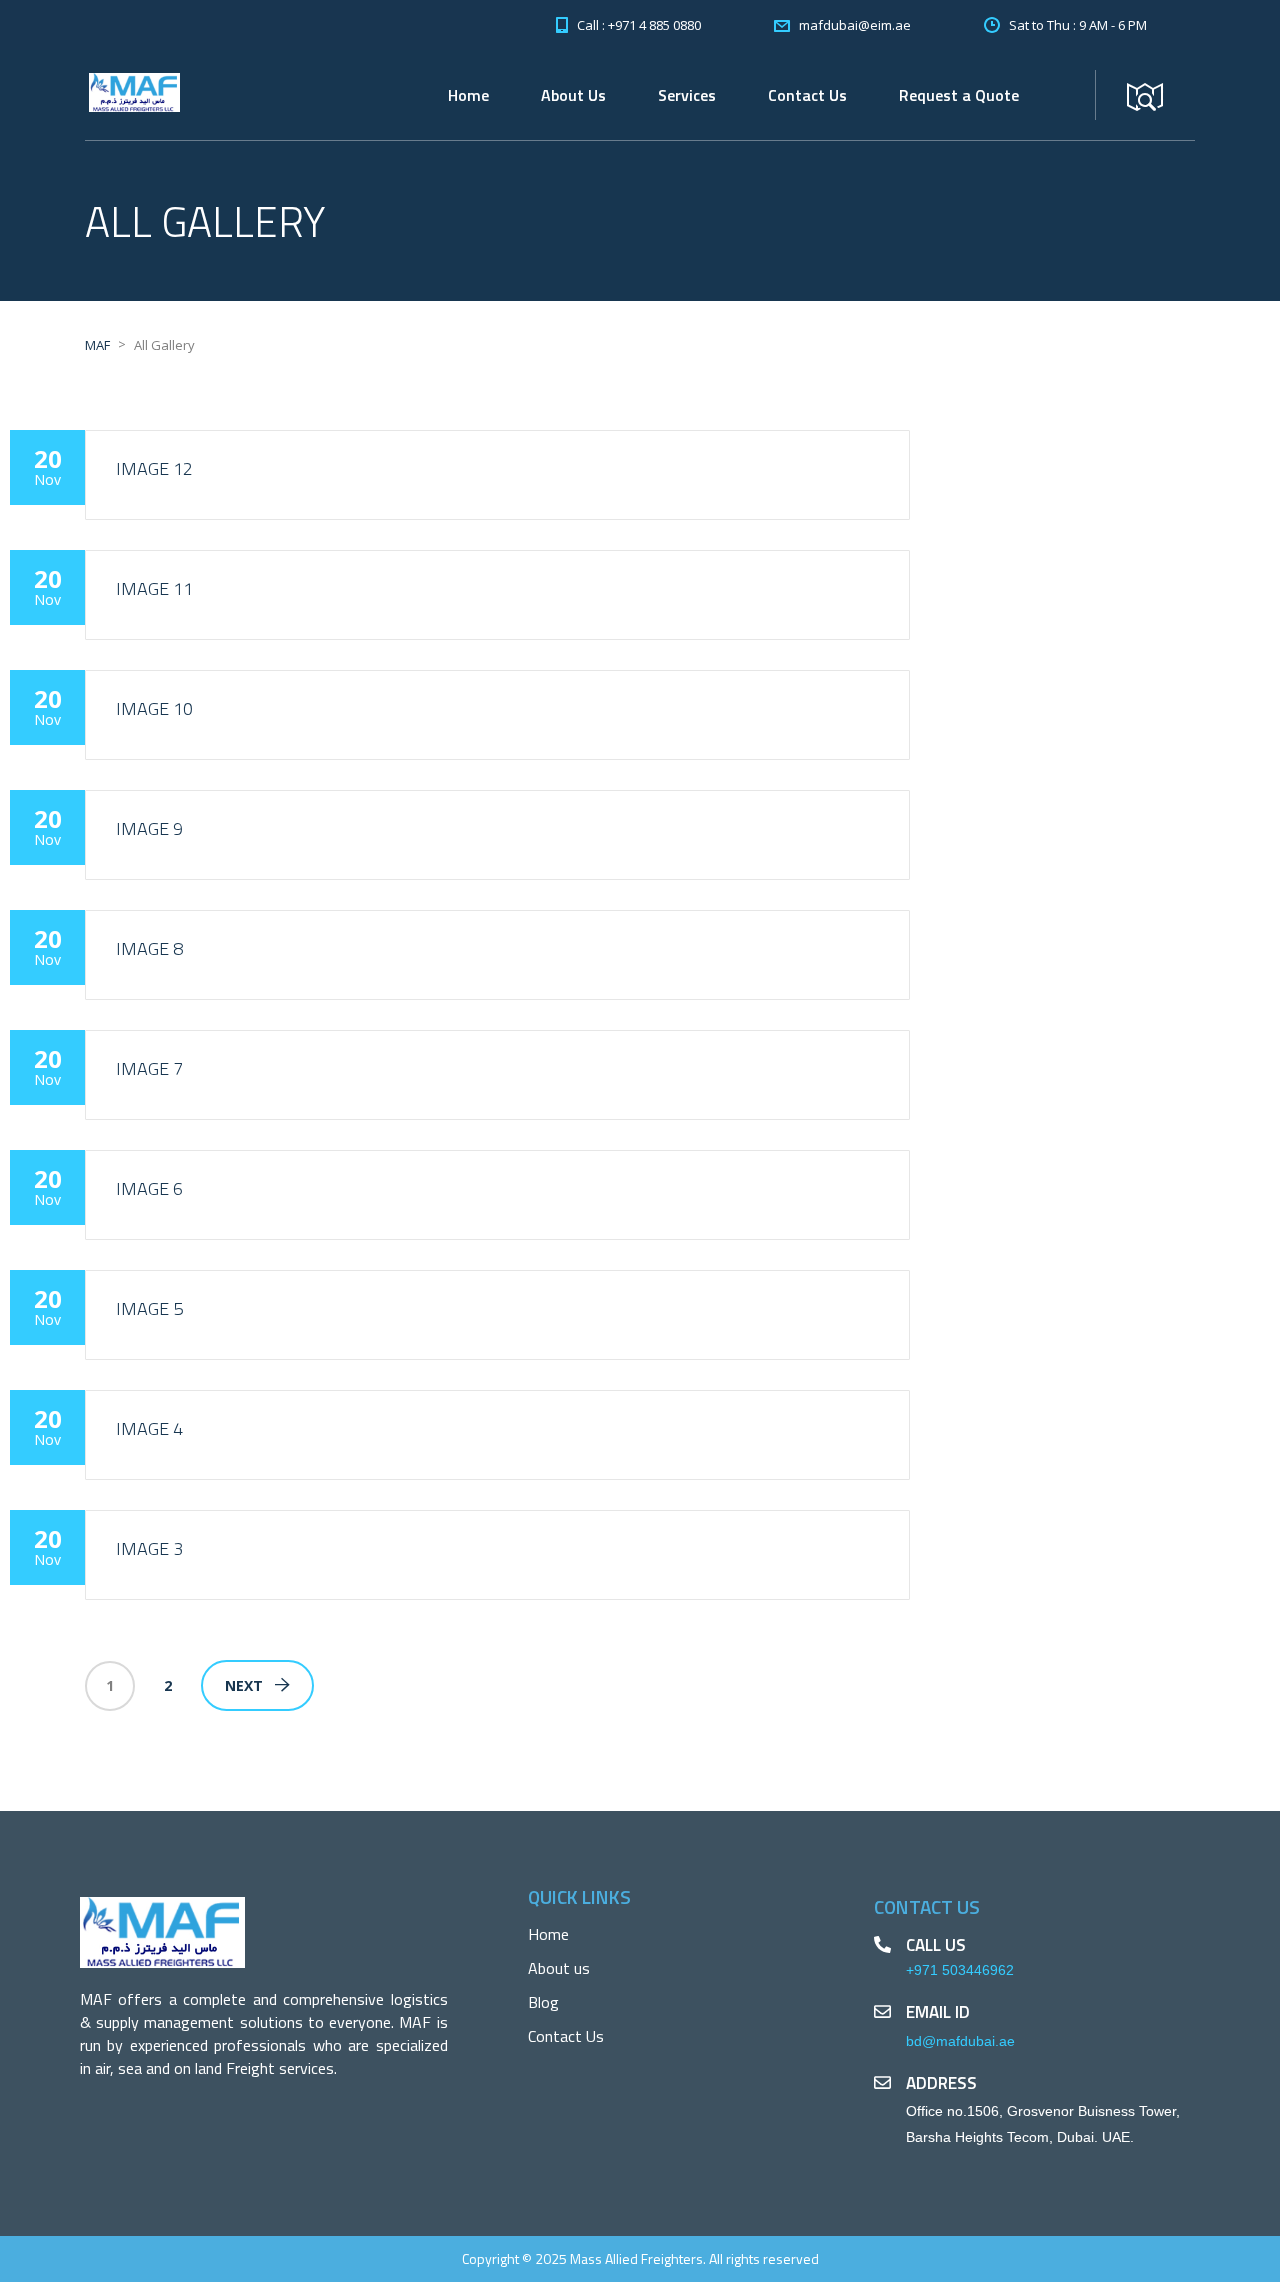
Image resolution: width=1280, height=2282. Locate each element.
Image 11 (154, 588)
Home (468, 95)
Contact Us (807, 95)
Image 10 (154, 708)
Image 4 (149, 1428)
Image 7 (149, 1068)
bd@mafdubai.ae (960, 2041)
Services (687, 95)
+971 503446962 (960, 1970)
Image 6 (149, 1188)
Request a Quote (959, 95)
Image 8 (149, 948)
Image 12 (154, 468)
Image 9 (149, 828)
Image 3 (149, 1548)
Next (244, 1685)
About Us (573, 95)
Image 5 (149, 1308)
